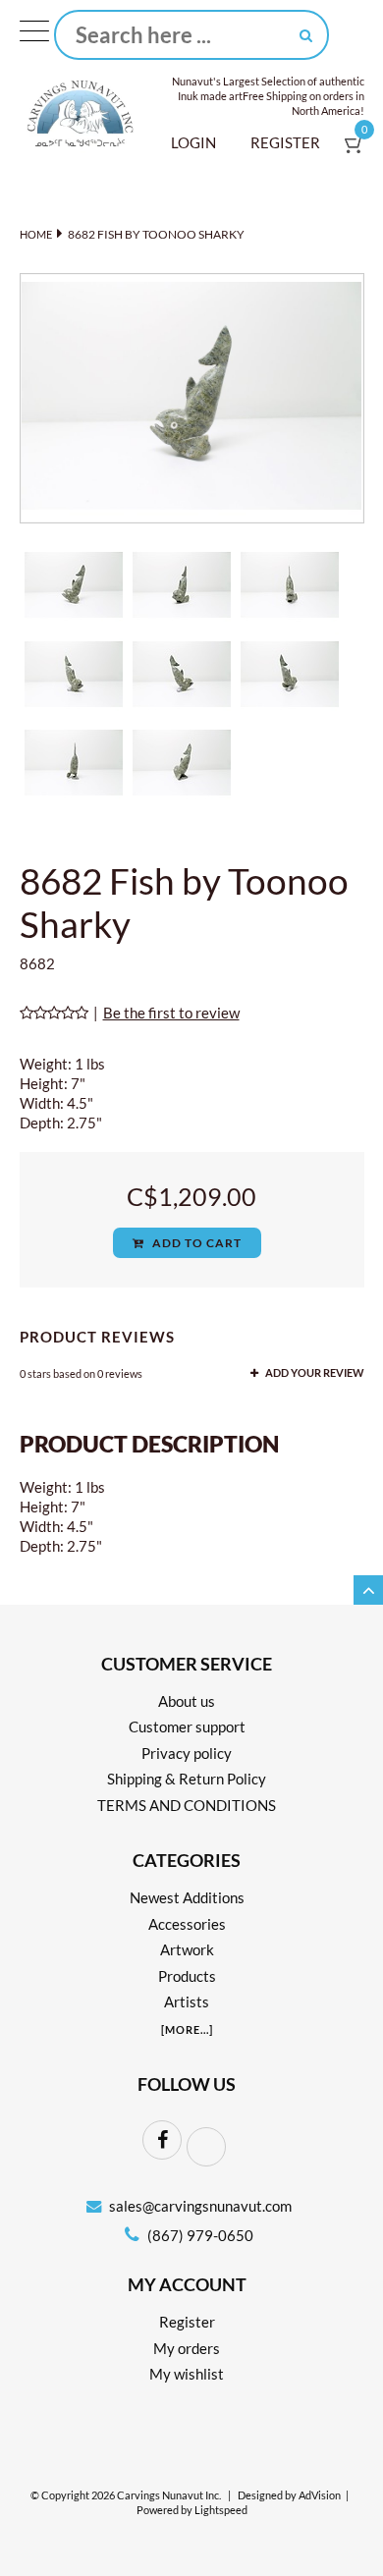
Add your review (314, 1373)
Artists (187, 2001)
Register (285, 142)
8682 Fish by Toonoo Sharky (156, 234)
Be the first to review (171, 1013)
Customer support (187, 1726)
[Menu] (34, 35)
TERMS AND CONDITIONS (187, 1805)
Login (193, 142)
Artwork (187, 1949)
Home (36, 234)
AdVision (320, 2495)
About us (187, 1701)
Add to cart (195, 1243)
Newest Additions (187, 1897)
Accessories (187, 1924)
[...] (187, 2029)
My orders (187, 2348)
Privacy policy (187, 1753)
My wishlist (187, 2374)
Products (187, 1976)
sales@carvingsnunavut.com (200, 2206)
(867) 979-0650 (199, 2235)
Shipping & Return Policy (187, 1779)
